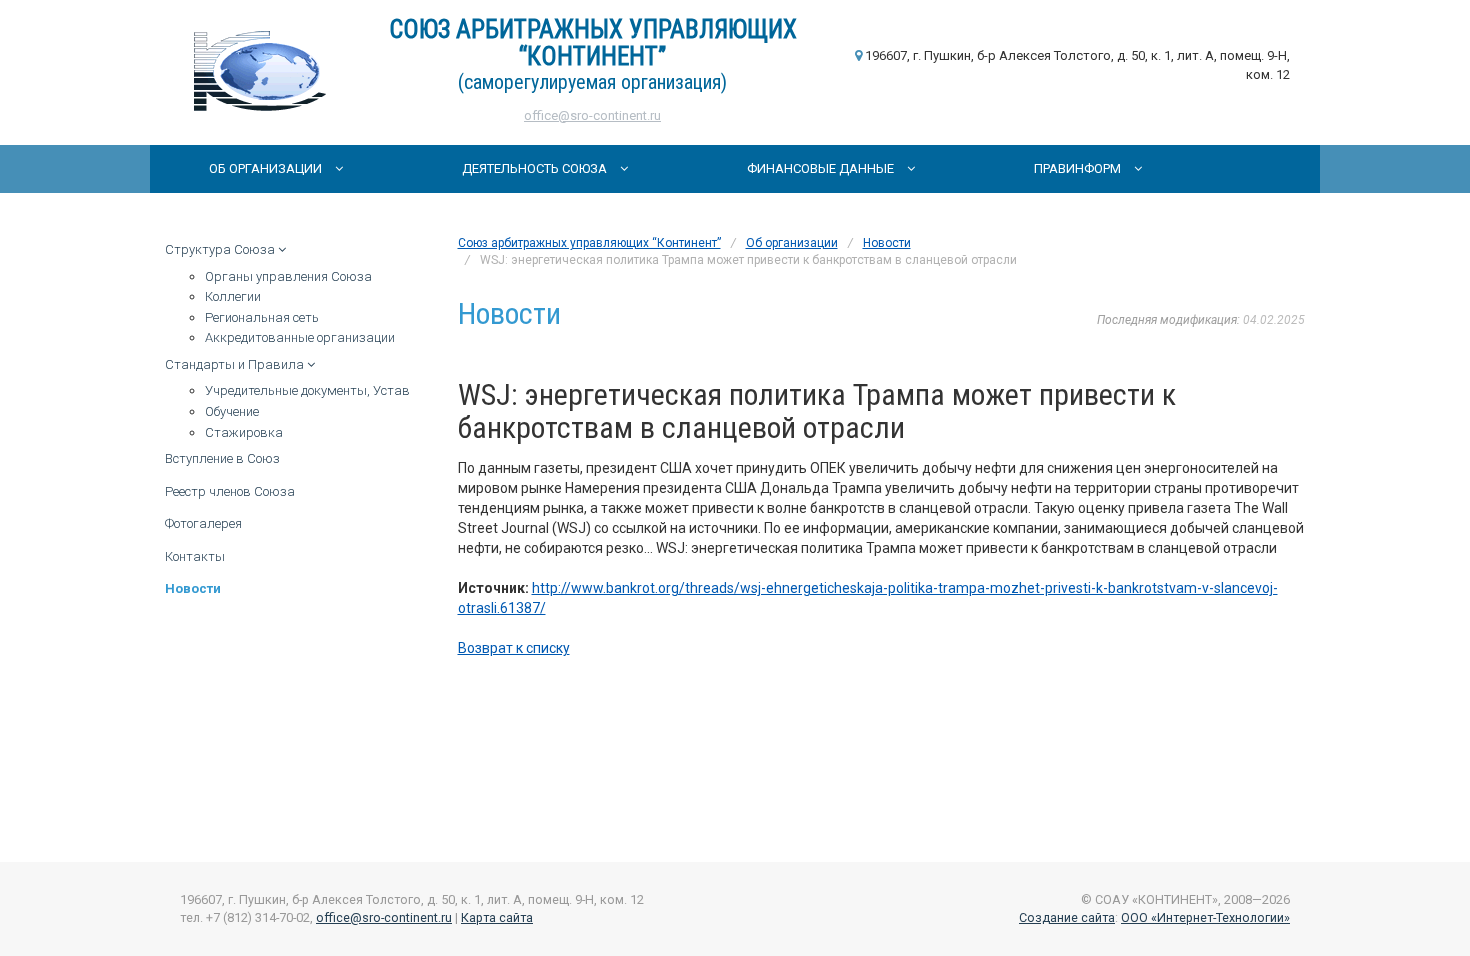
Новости (193, 588)
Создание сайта (1067, 917)
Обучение (232, 411)
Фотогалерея (203, 523)
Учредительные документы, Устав (307, 390)
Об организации (267, 168)
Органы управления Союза (288, 276)
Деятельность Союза (536, 168)
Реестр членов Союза (230, 491)
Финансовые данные (822, 168)
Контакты (195, 556)
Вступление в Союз (222, 458)
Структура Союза (221, 249)
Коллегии (233, 296)
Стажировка (244, 432)
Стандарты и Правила (236, 364)
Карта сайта (497, 917)
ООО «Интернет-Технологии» (1205, 917)
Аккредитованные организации (300, 337)
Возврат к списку (514, 648)
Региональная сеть (262, 317)
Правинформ (1079, 168)
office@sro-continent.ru (592, 115)
